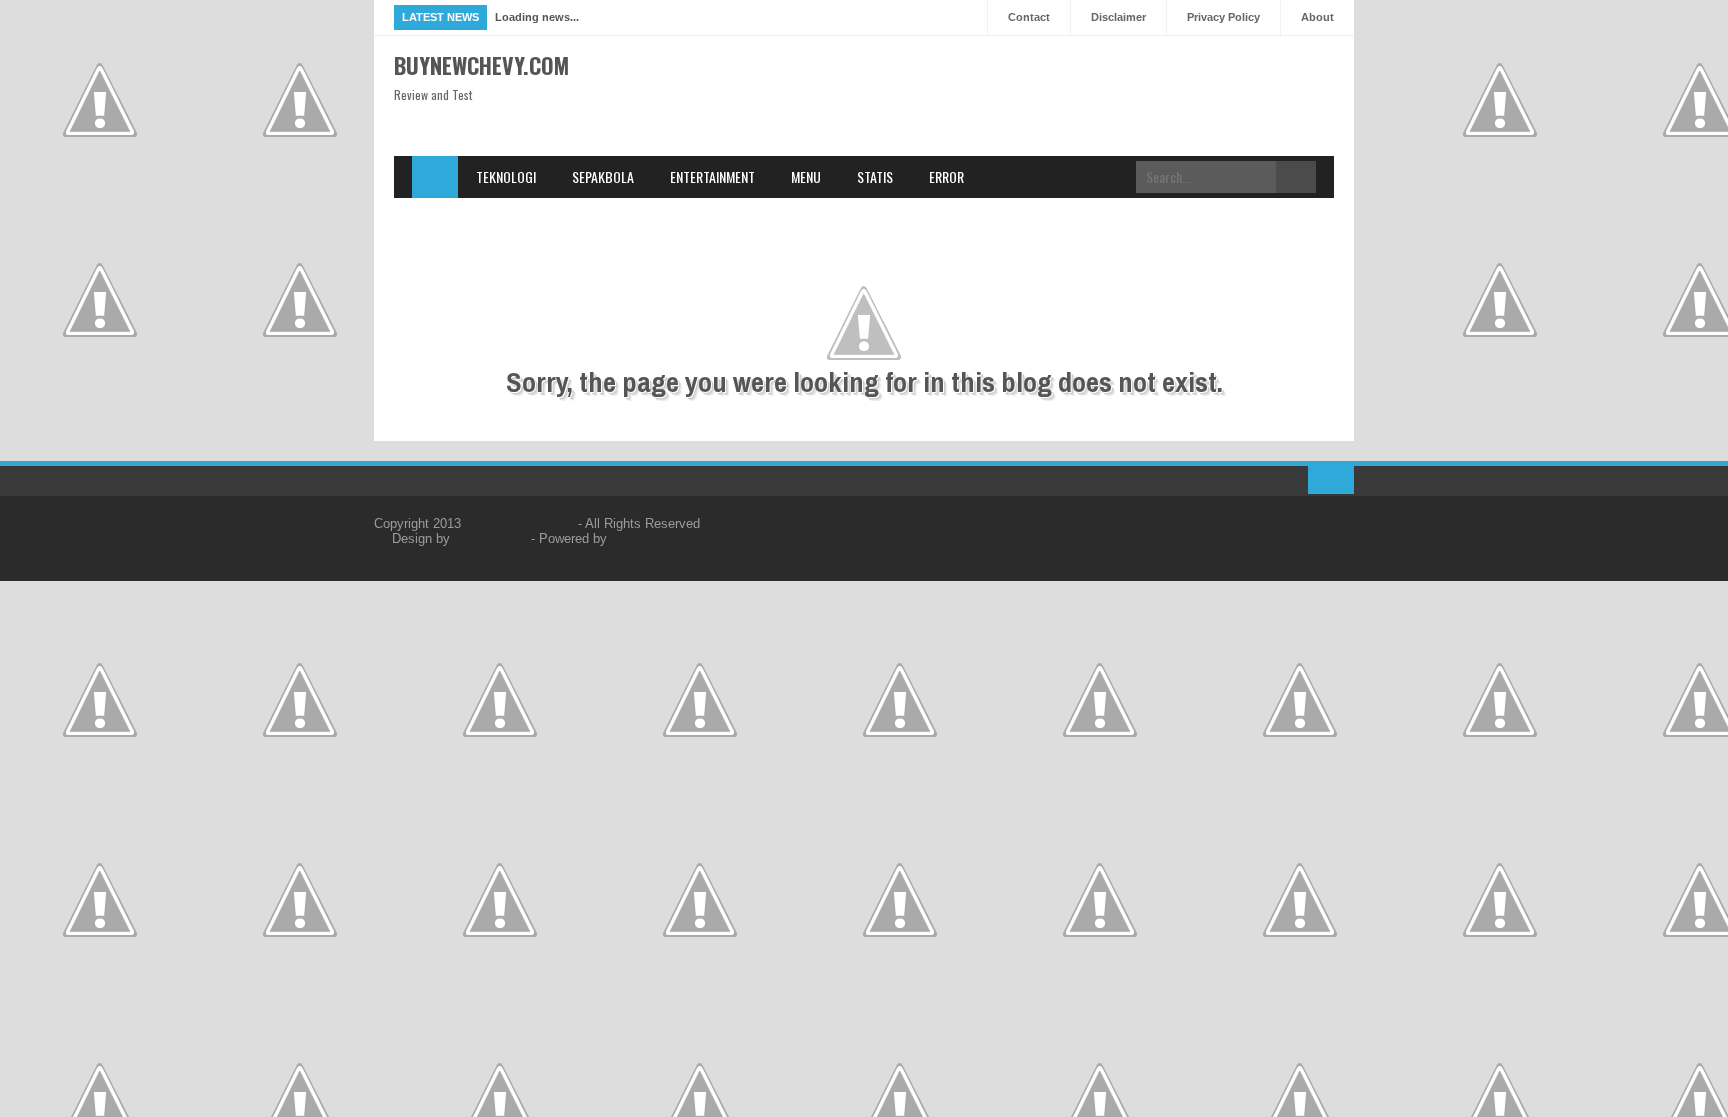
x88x (767, 538)
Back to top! (1331, 480)
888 (880, 538)
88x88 (848, 538)
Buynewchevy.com (481, 65)
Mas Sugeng (490, 538)
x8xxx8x (1011, 553)
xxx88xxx (1114, 538)
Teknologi (506, 176)
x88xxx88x (1071, 553)
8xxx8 (1163, 538)
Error (946, 176)
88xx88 (955, 538)
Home (435, 177)
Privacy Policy (1223, 17)
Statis (875, 176)
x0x (1195, 553)
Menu (806, 176)
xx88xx (806, 538)
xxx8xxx (1004, 538)
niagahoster (644, 538)
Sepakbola (603, 176)
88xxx (1124, 553)
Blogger (1332, 553)
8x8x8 (912, 538)
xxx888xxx (891, 553)
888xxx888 (1269, 538)
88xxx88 (1209, 538)
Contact (1029, 17)
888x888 (1057, 538)
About (1317, 17)
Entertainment (712, 176)
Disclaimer (1118, 17)
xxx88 (1163, 553)
